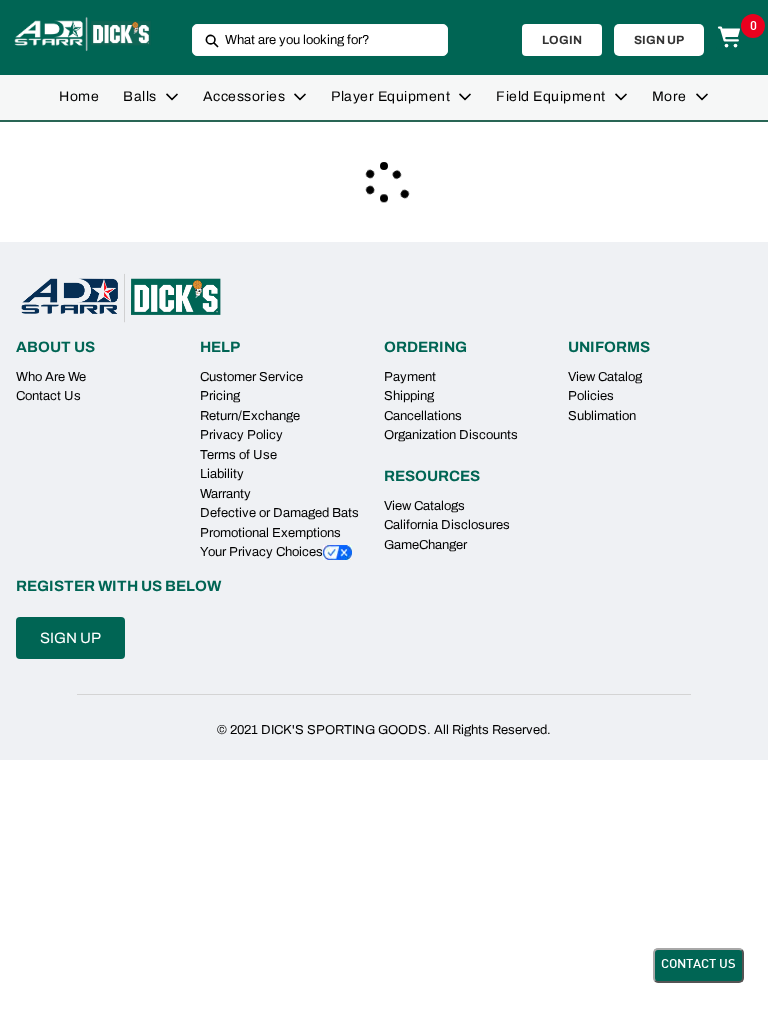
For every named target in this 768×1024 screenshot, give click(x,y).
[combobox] (312, 40)
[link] (79, 97)
